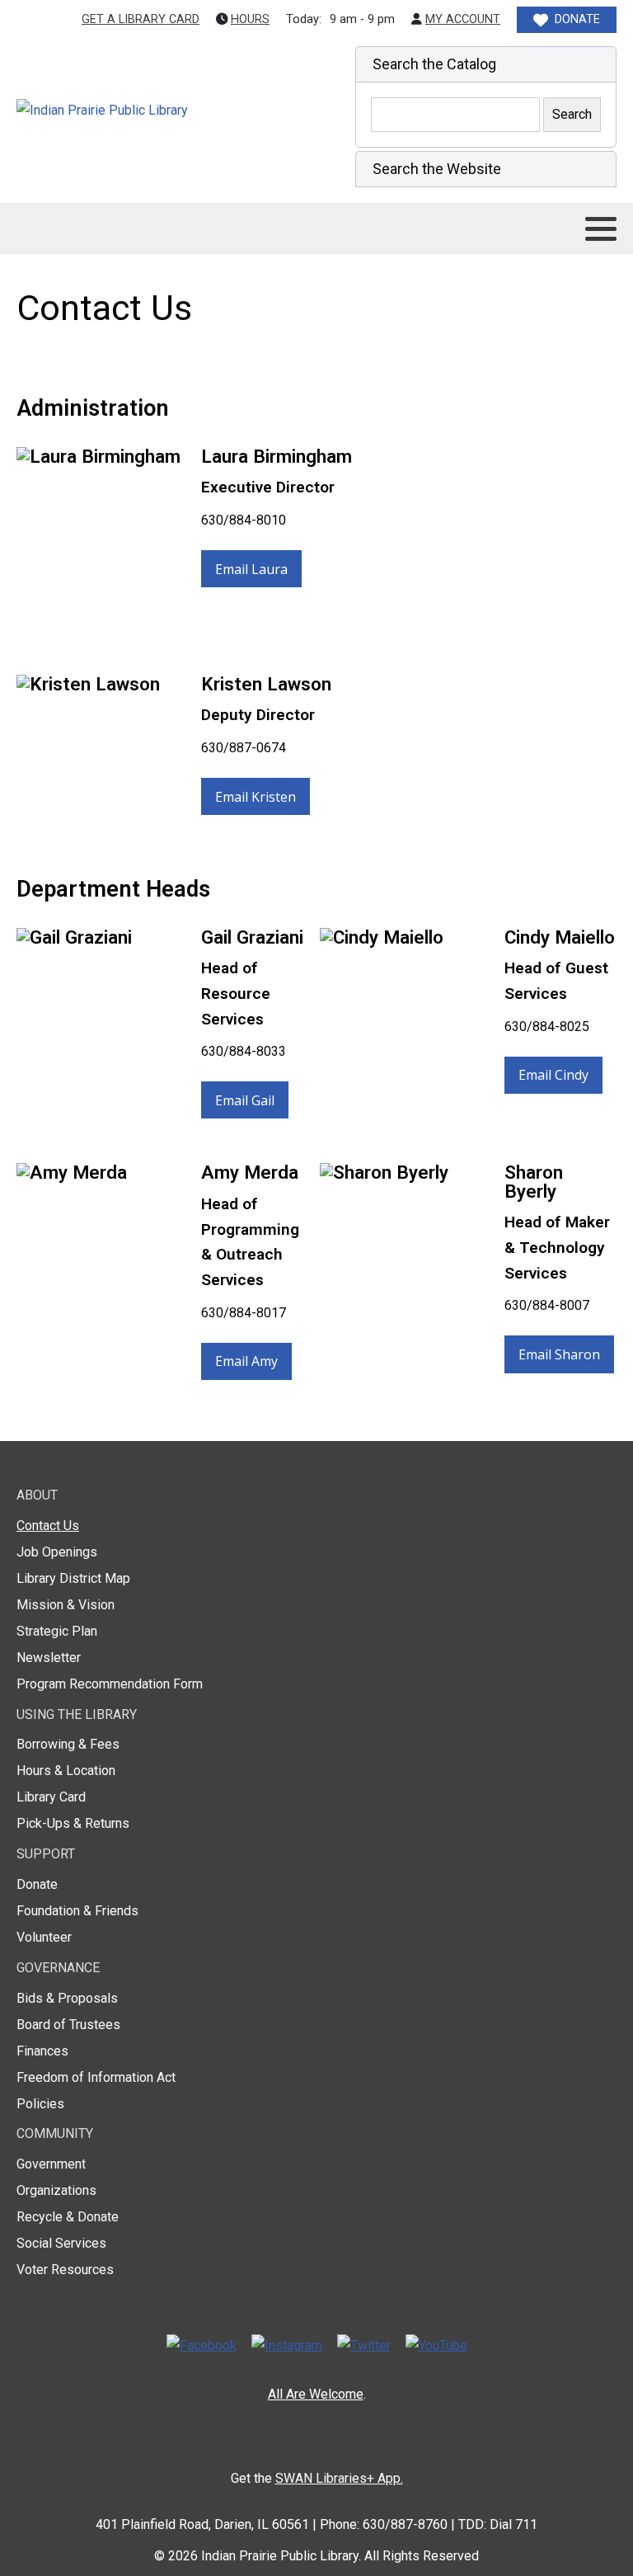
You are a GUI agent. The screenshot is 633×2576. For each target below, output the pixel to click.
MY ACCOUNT (463, 19)
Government (51, 2164)
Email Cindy (553, 1075)
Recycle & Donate (68, 2217)
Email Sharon (559, 1354)
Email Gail (245, 1100)
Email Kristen (256, 797)
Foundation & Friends (77, 1911)
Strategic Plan (57, 1631)
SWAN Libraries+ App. (339, 2478)
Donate (37, 1884)
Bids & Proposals (67, 1998)
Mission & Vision (66, 1605)
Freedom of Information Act (96, 2077)
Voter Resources (65, 2270)
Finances (42, 2051)
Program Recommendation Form (110, 1684)
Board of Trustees (68, 2025)
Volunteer (44, 1937)
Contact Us (48, 1526)
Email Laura (251, 569)
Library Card (51, 1797)
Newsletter (49, 1658)
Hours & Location (66, 1771)
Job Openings (57, 1552)
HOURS (250, 19)
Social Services (61, 2243)
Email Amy (246, 1361)
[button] (486, 64)
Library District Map (73, 1578)
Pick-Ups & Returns (73, 1823)
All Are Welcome (316, 2394)
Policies (40, 2104)
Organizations (56, 2190)
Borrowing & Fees (68, 1744)
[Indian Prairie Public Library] (138, 111)
